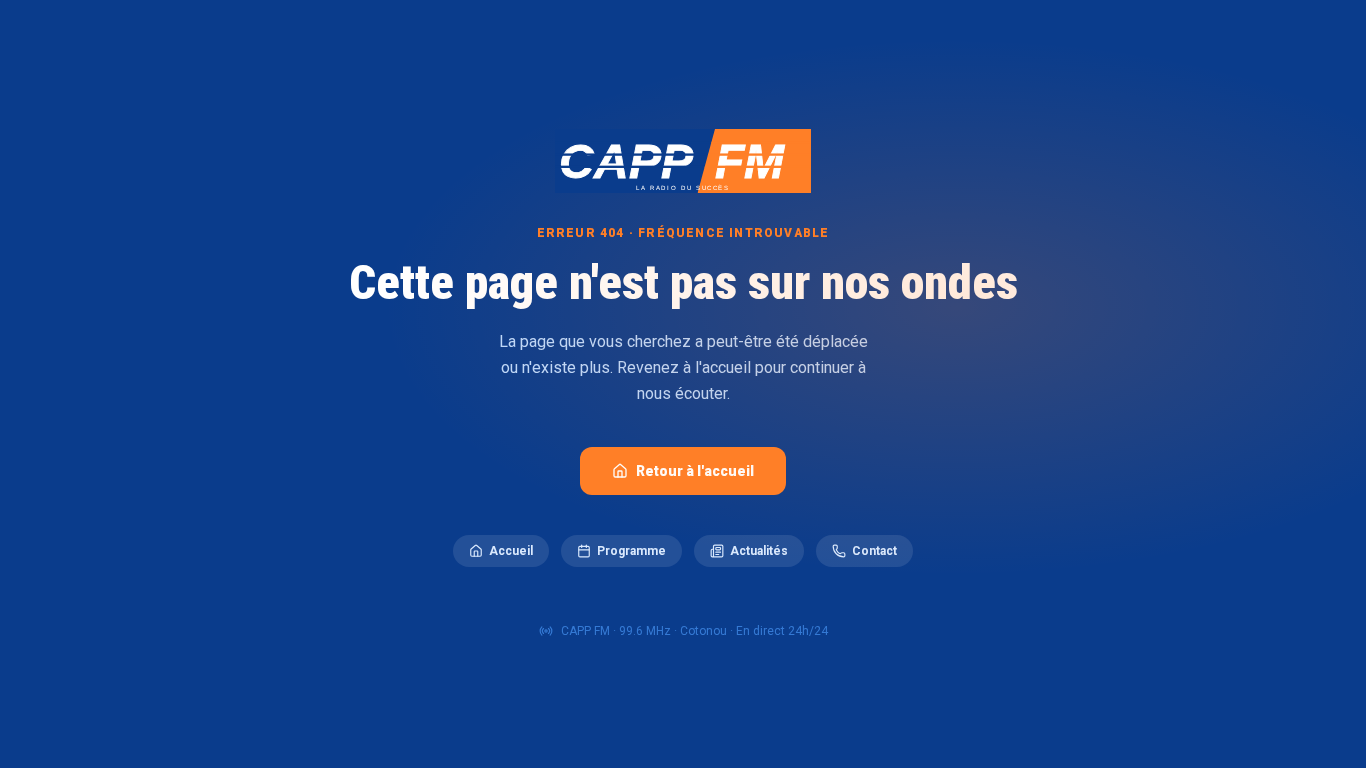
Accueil (511, 551)
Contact (874, 551)
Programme (631, 551)
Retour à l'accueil (695, 471)
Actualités (759, 551)
